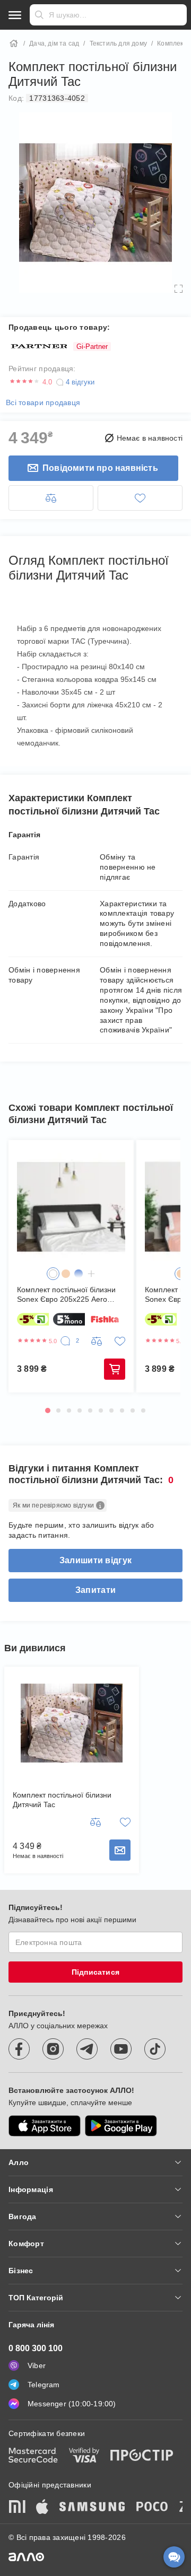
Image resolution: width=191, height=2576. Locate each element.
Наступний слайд (166, 1254)
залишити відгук (95, 1560)
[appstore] (45, 2126)
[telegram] (87, 2049)
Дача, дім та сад (54, 43)
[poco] (152, 2508)
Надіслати (39, 15)
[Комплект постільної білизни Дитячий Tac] (72, 1723)
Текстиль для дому (118, 43)
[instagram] (53, 2049)
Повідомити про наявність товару (120, 1850)
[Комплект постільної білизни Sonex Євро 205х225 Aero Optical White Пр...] (71, 1207)
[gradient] (79, 1274)
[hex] (53, 1274)
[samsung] (92, 2508)
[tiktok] (155, 2049)
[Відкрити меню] (15, 15)
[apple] (42, 2508)
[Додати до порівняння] (51, 498)
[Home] (14, 43)
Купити (115, 1369)
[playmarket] (121, 2126)
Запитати (95, 1590)
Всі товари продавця (43, 402)
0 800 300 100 (36, 2348)
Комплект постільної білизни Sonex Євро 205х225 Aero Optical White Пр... (66, 1295)
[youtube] (121, 2049)
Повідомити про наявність (100, 468)
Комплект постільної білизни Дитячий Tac (62, 1800)
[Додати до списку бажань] (140, 498)
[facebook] (19, 2049)
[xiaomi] (17, 2508)
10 (143, 1410)
